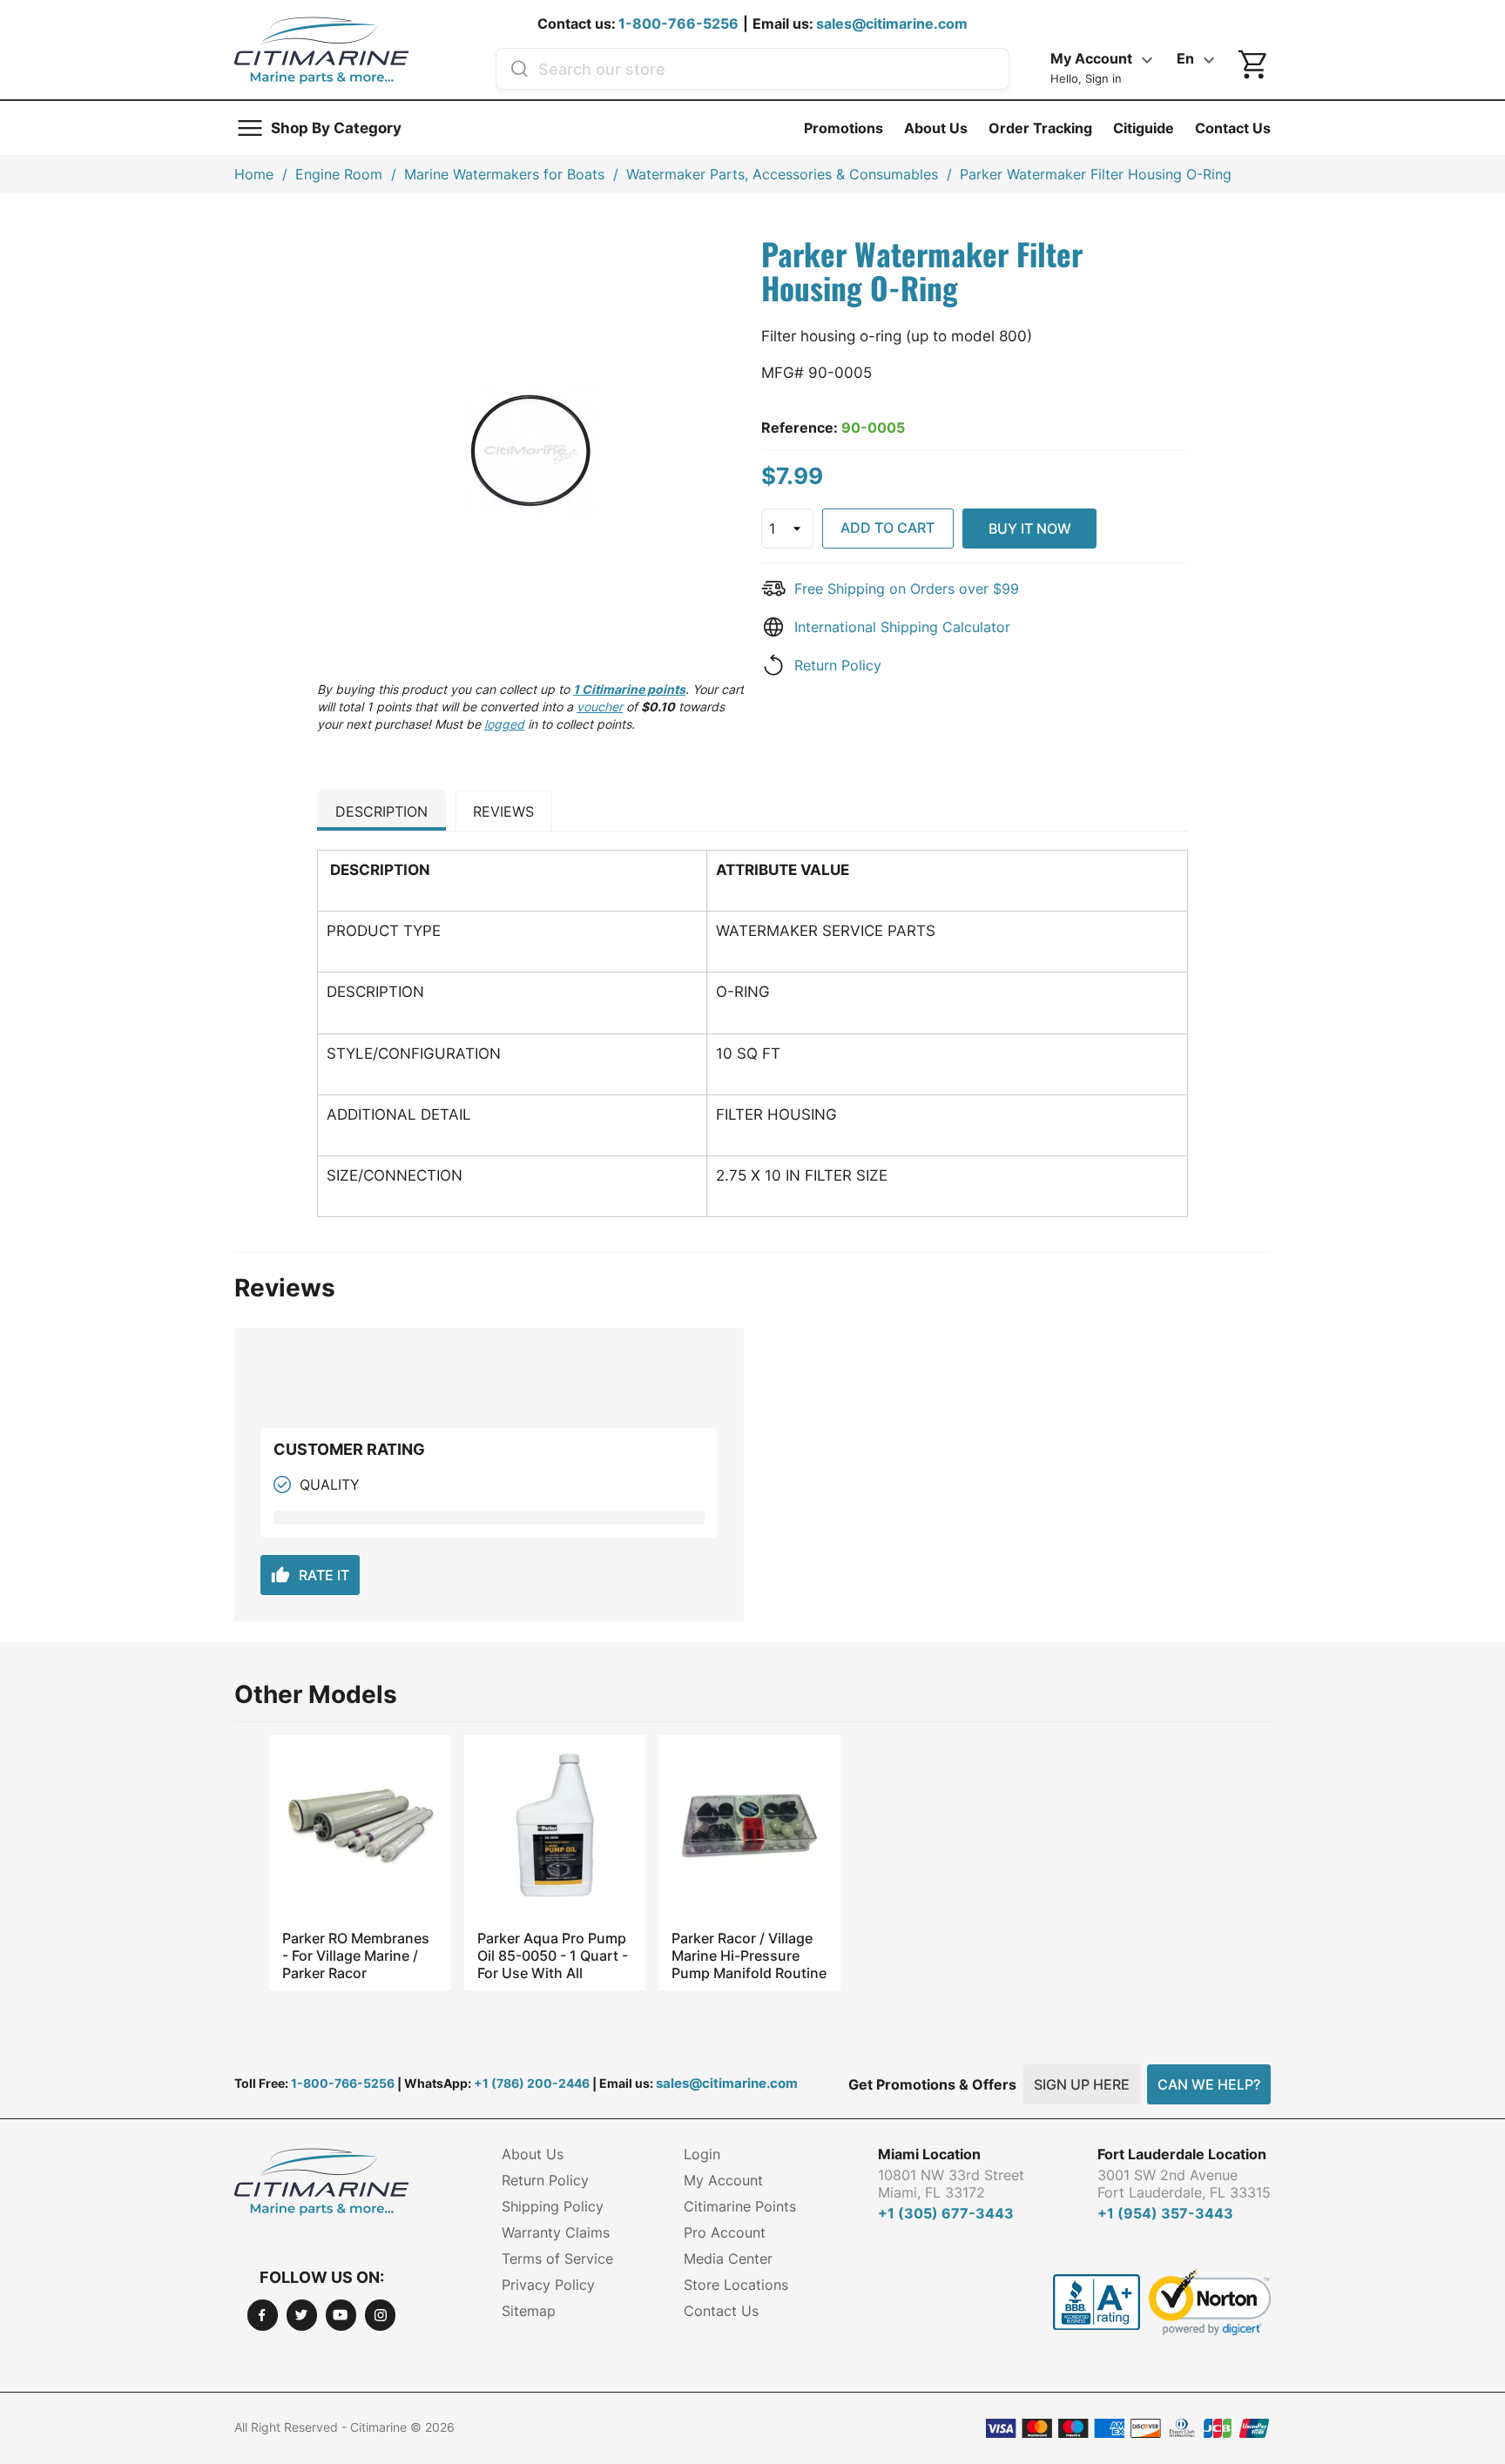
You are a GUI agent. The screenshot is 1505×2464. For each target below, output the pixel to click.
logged (504, 724)
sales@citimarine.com (892, 24)
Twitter (302, 2315)
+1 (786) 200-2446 (532, 2083)
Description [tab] (381, 811)
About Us (936, 128)
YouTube (341, 2315)
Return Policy (838, 665)
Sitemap (529, 2311)
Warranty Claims (556, 2232)
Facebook (263, 2315)
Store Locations (736, 2285)
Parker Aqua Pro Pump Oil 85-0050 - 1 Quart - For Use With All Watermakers (553, 1956)
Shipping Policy (553, 2206)
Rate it (310, 1575)
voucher (600, 707)
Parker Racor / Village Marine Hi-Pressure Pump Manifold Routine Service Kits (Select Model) (749, 1956)
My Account (723, 2180)
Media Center (728, 2259)
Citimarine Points (740, 2206)
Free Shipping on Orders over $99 (907, 589)
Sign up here (1082, 2084)
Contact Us (1233, 128)
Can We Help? (1209, 2084)
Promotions (844, 128)
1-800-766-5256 (678, 24)
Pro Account (725, 2232)
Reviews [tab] (503, 811)
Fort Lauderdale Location (1182, 2154)
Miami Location (929, 2154)
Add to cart (887, 528)
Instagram (380, 2315)
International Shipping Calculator (902, 627)
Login (702, 2154)
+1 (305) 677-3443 (946, 2213)
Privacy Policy (548, 2285)
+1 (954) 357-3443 (1165, 2213)
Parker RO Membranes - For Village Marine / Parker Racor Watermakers (356, 1956)
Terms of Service (557, 2259)
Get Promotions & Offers (932, 2084)
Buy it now (1030, 528)
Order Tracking (1040, 128)
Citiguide (1144, 128)
